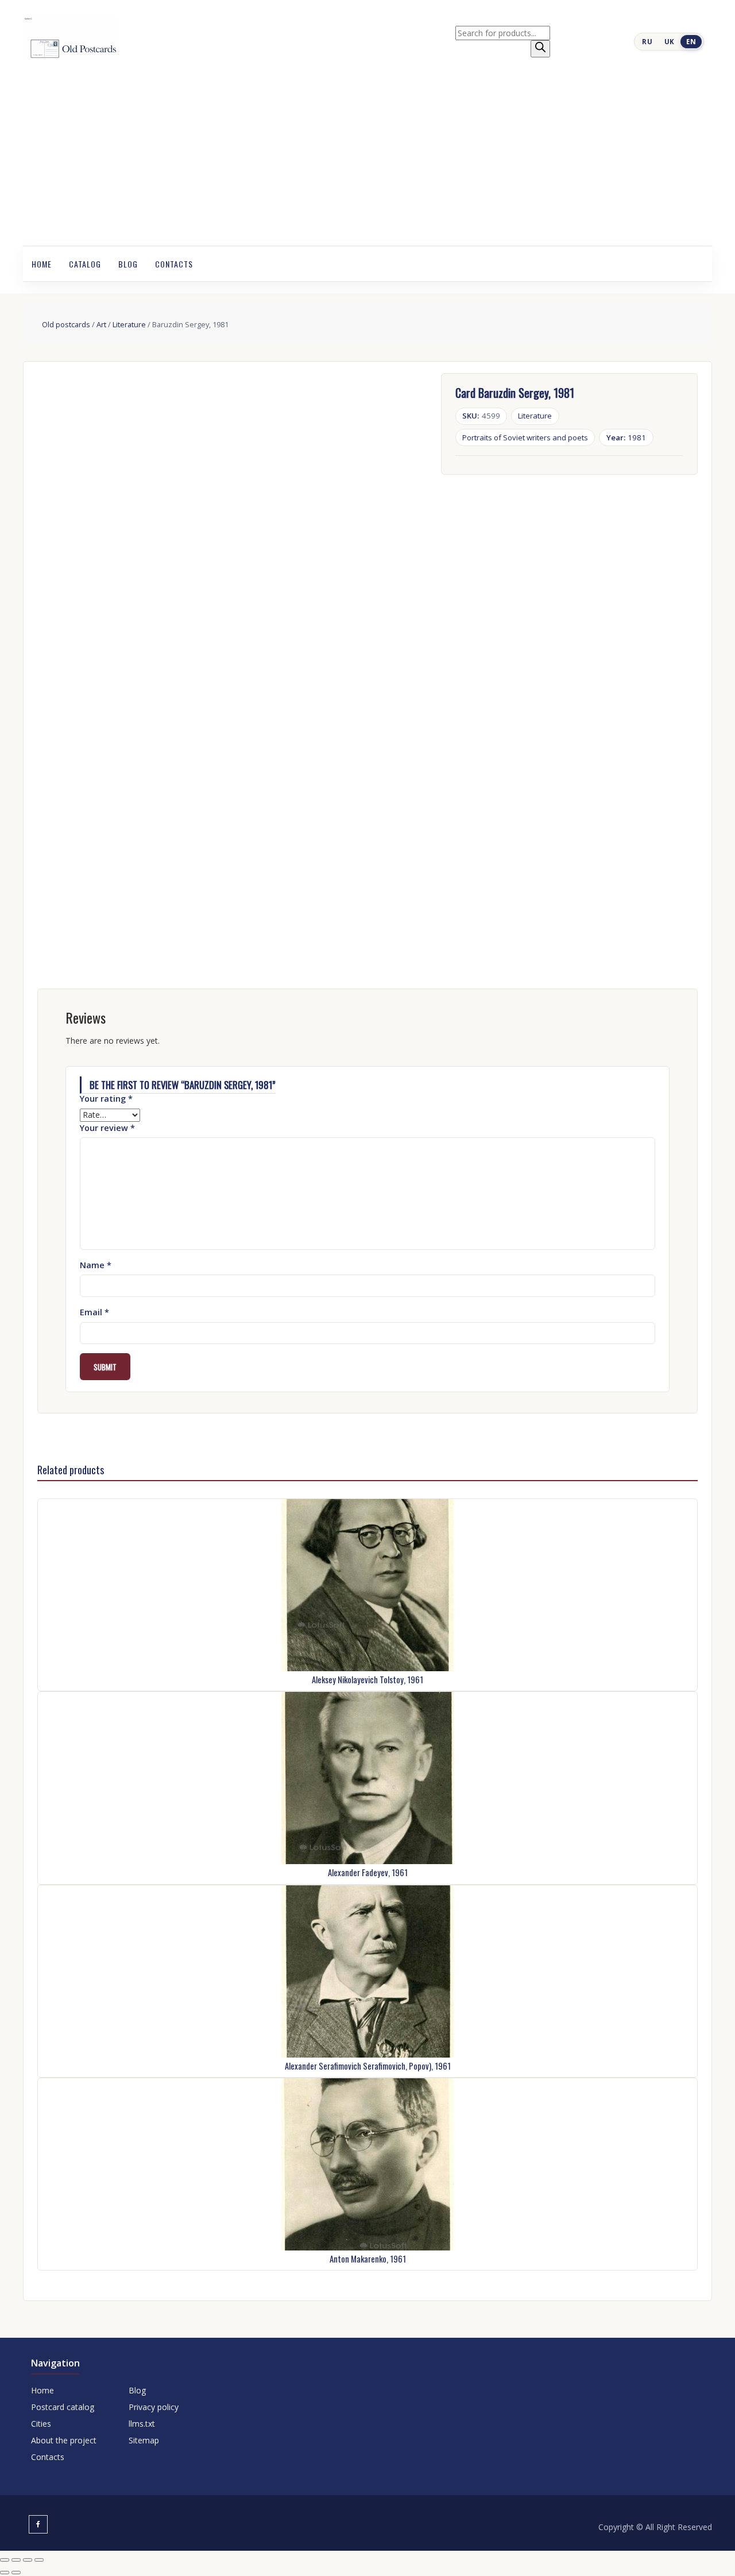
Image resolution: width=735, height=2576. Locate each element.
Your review (107, 1128)
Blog (128, 264)
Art (101, 324)
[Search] (540, 49)
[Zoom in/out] (5, 2560)
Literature (129, 324)
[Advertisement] (367, 160)
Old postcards (66, 324)
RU (647, 42)
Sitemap (144, 2440)
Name (96, 1265)
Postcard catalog (63, 2407)
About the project (64, 2440)
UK (670, 42)
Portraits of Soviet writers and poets (525, 437)
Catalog (85, 264)
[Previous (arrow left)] (5, 2573)
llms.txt (142, 2424)
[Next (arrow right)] (16, 2573)
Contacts (174, 264)
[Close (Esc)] (39, 2560)
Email (94, 1312)
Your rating (106, 1099)
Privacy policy (154, 2407)
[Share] (28, 2560)
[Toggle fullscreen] (16, 2560)
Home (42, 264)
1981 (626, 437)
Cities (41, 2424)
